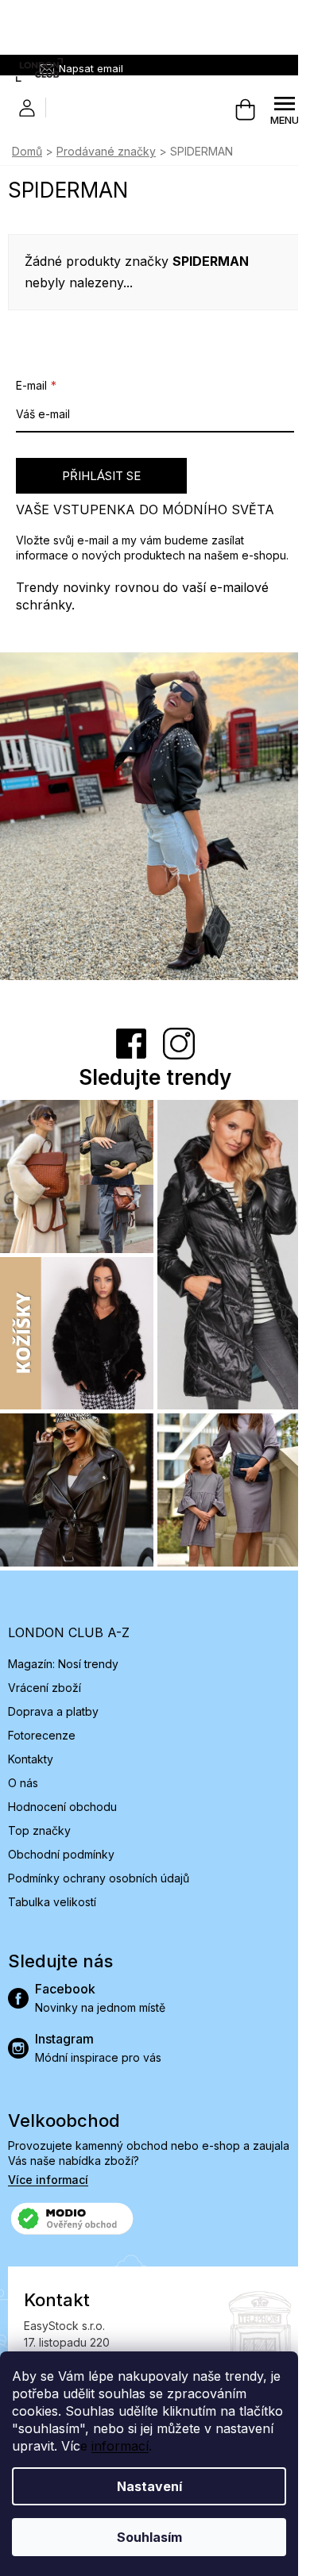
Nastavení (149, 2486)
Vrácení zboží (45, 1688)
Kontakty (31, 1759)
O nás (23, 1783)
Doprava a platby (53, 1711)
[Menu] (285, 110)
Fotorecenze (42, 1735)
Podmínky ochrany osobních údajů (99, 1878)
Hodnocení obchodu (62, 1807)
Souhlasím (149, 2537)
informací (120, 2446)
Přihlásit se (101, 476)
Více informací (48, 2180)
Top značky (39, 1830)
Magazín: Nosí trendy (63, 1664)
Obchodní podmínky (61, 1854)
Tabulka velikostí (52, 1902)
